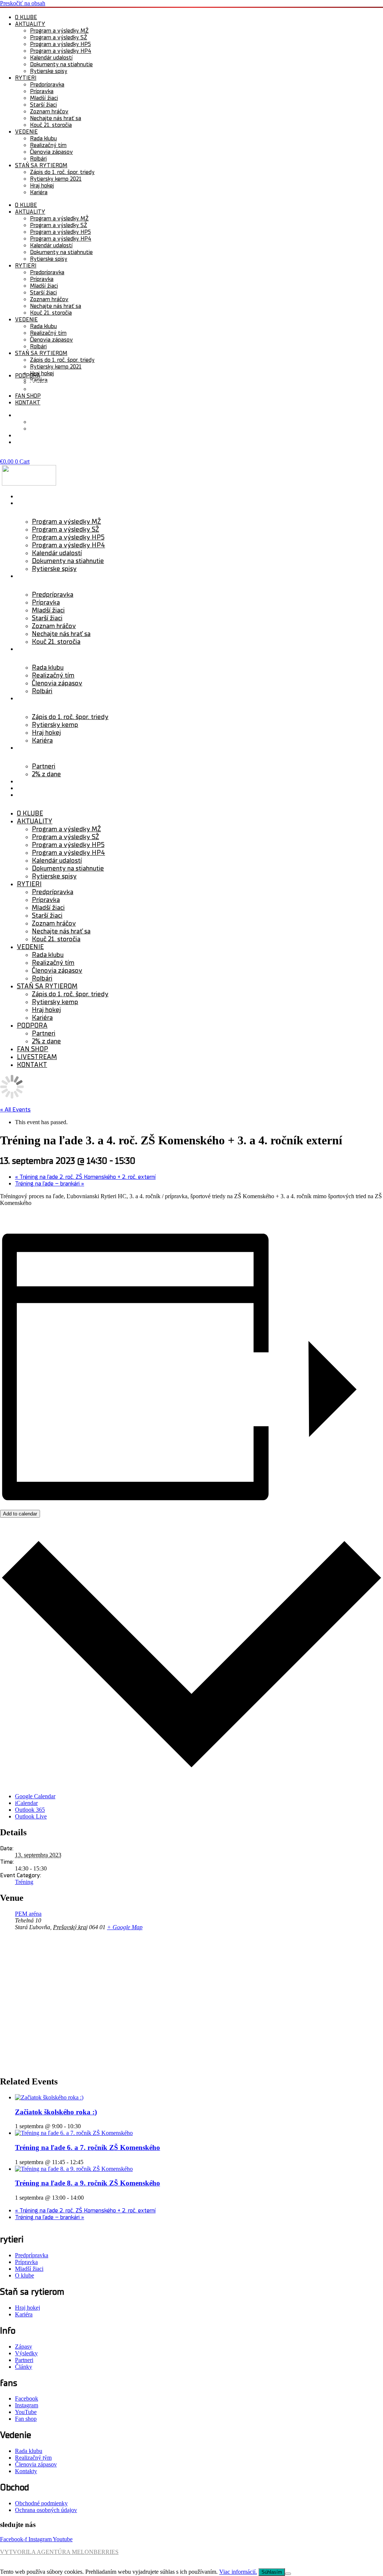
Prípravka (42, 91)
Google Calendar (35, 1796)
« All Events (15, 1110)
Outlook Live (31, 1816)
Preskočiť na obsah (23, 3)
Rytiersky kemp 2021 (56, 179)
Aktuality (30, 24)
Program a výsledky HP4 (61, 51)
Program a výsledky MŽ (59, 31)
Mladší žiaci (44, 98)
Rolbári (38, 159)
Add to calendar (20, 1514)
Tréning (24, 1882)
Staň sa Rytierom (44, 698)
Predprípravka (47, 85)
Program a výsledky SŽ (59, 37)
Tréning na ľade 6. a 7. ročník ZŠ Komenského (88, 2147)
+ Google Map (125, 1927)
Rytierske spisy (49, 71)
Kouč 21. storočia (51, 125)
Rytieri (26, 78)
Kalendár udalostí (51, 58)
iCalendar (26, 1803)
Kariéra (39, 192)
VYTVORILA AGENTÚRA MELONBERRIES (59, 2552)
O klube (26, 17)
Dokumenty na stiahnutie (61, 64)
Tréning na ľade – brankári (50, 1184)
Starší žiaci (43, 105)
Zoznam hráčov (49, 111)
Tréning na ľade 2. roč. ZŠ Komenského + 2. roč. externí (85, 1177)
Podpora (28, 376)
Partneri (40, 382)
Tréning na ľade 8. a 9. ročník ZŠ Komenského (88, 2183)
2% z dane (43, 389)
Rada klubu (43, 138)
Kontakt (28, 403)
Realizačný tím (48, 145)
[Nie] (288, 2574)
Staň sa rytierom (41, 165)
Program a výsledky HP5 (60, 44)
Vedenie (26, 132)
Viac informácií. (238, 2572)
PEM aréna (28, 1914)
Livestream (35, 788)
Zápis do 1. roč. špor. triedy (62, 172)
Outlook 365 (30, 1810)
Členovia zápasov (51, 152)
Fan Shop (28, 396)
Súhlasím (272, 2572)
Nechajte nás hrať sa (56, 118)
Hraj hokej (42, 186)
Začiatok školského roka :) (56, 2112)
